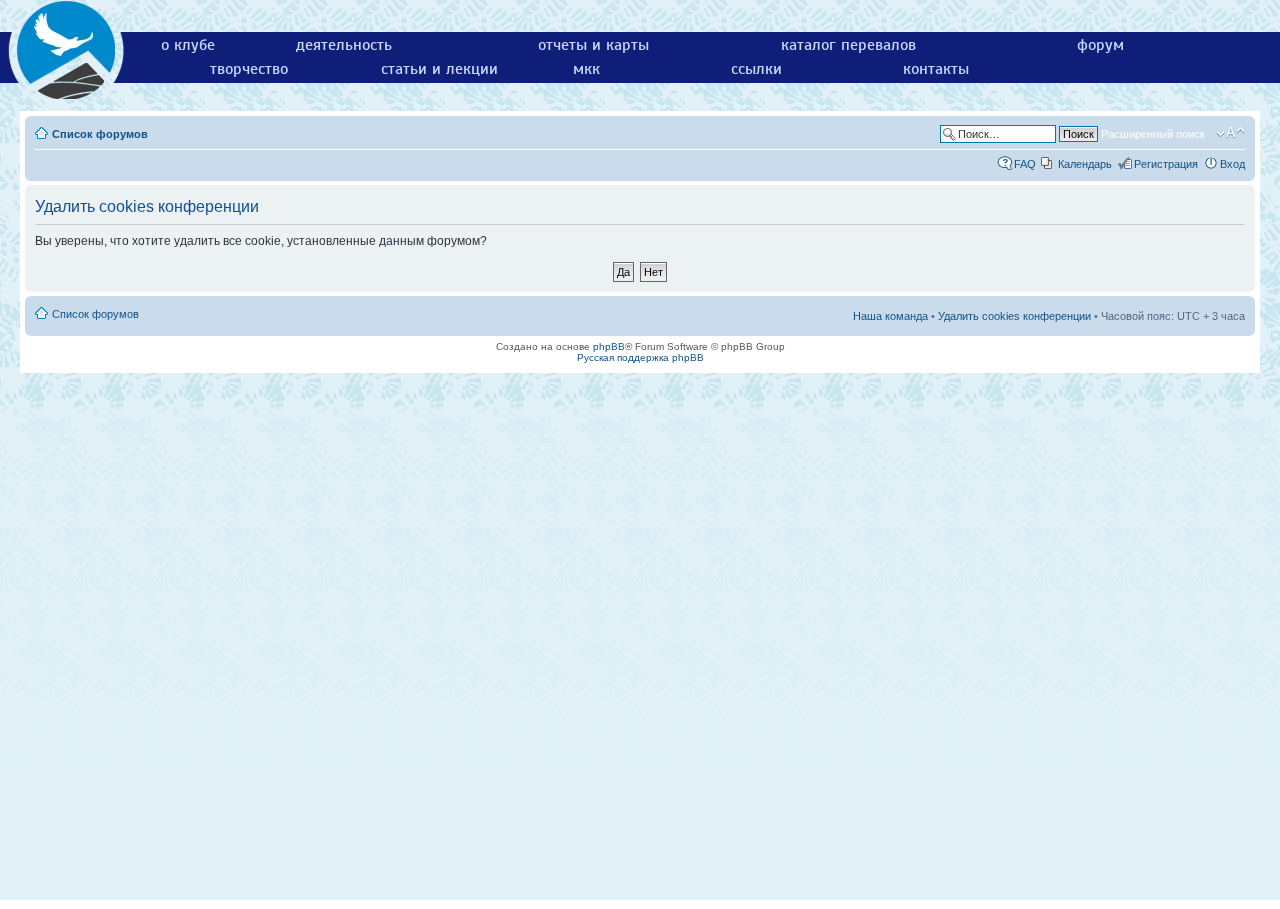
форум (1100, 45)
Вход (1232, 164)
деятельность (344, 45)
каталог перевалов (848, 45)
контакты (936, 69)
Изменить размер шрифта (1230, 133)
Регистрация (1166, 164)
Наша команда (890, 316)
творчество (249, 69)
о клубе (188, 45)
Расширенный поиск (1153, 134)
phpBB (609, 346)
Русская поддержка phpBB (640, 357)
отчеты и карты (593, 45)
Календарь (1085, 164)
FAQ (1025, 164)
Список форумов (100, 134)
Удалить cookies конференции (1014, 316)
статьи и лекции (439, 69)
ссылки (756, 69)
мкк (586, 69)
